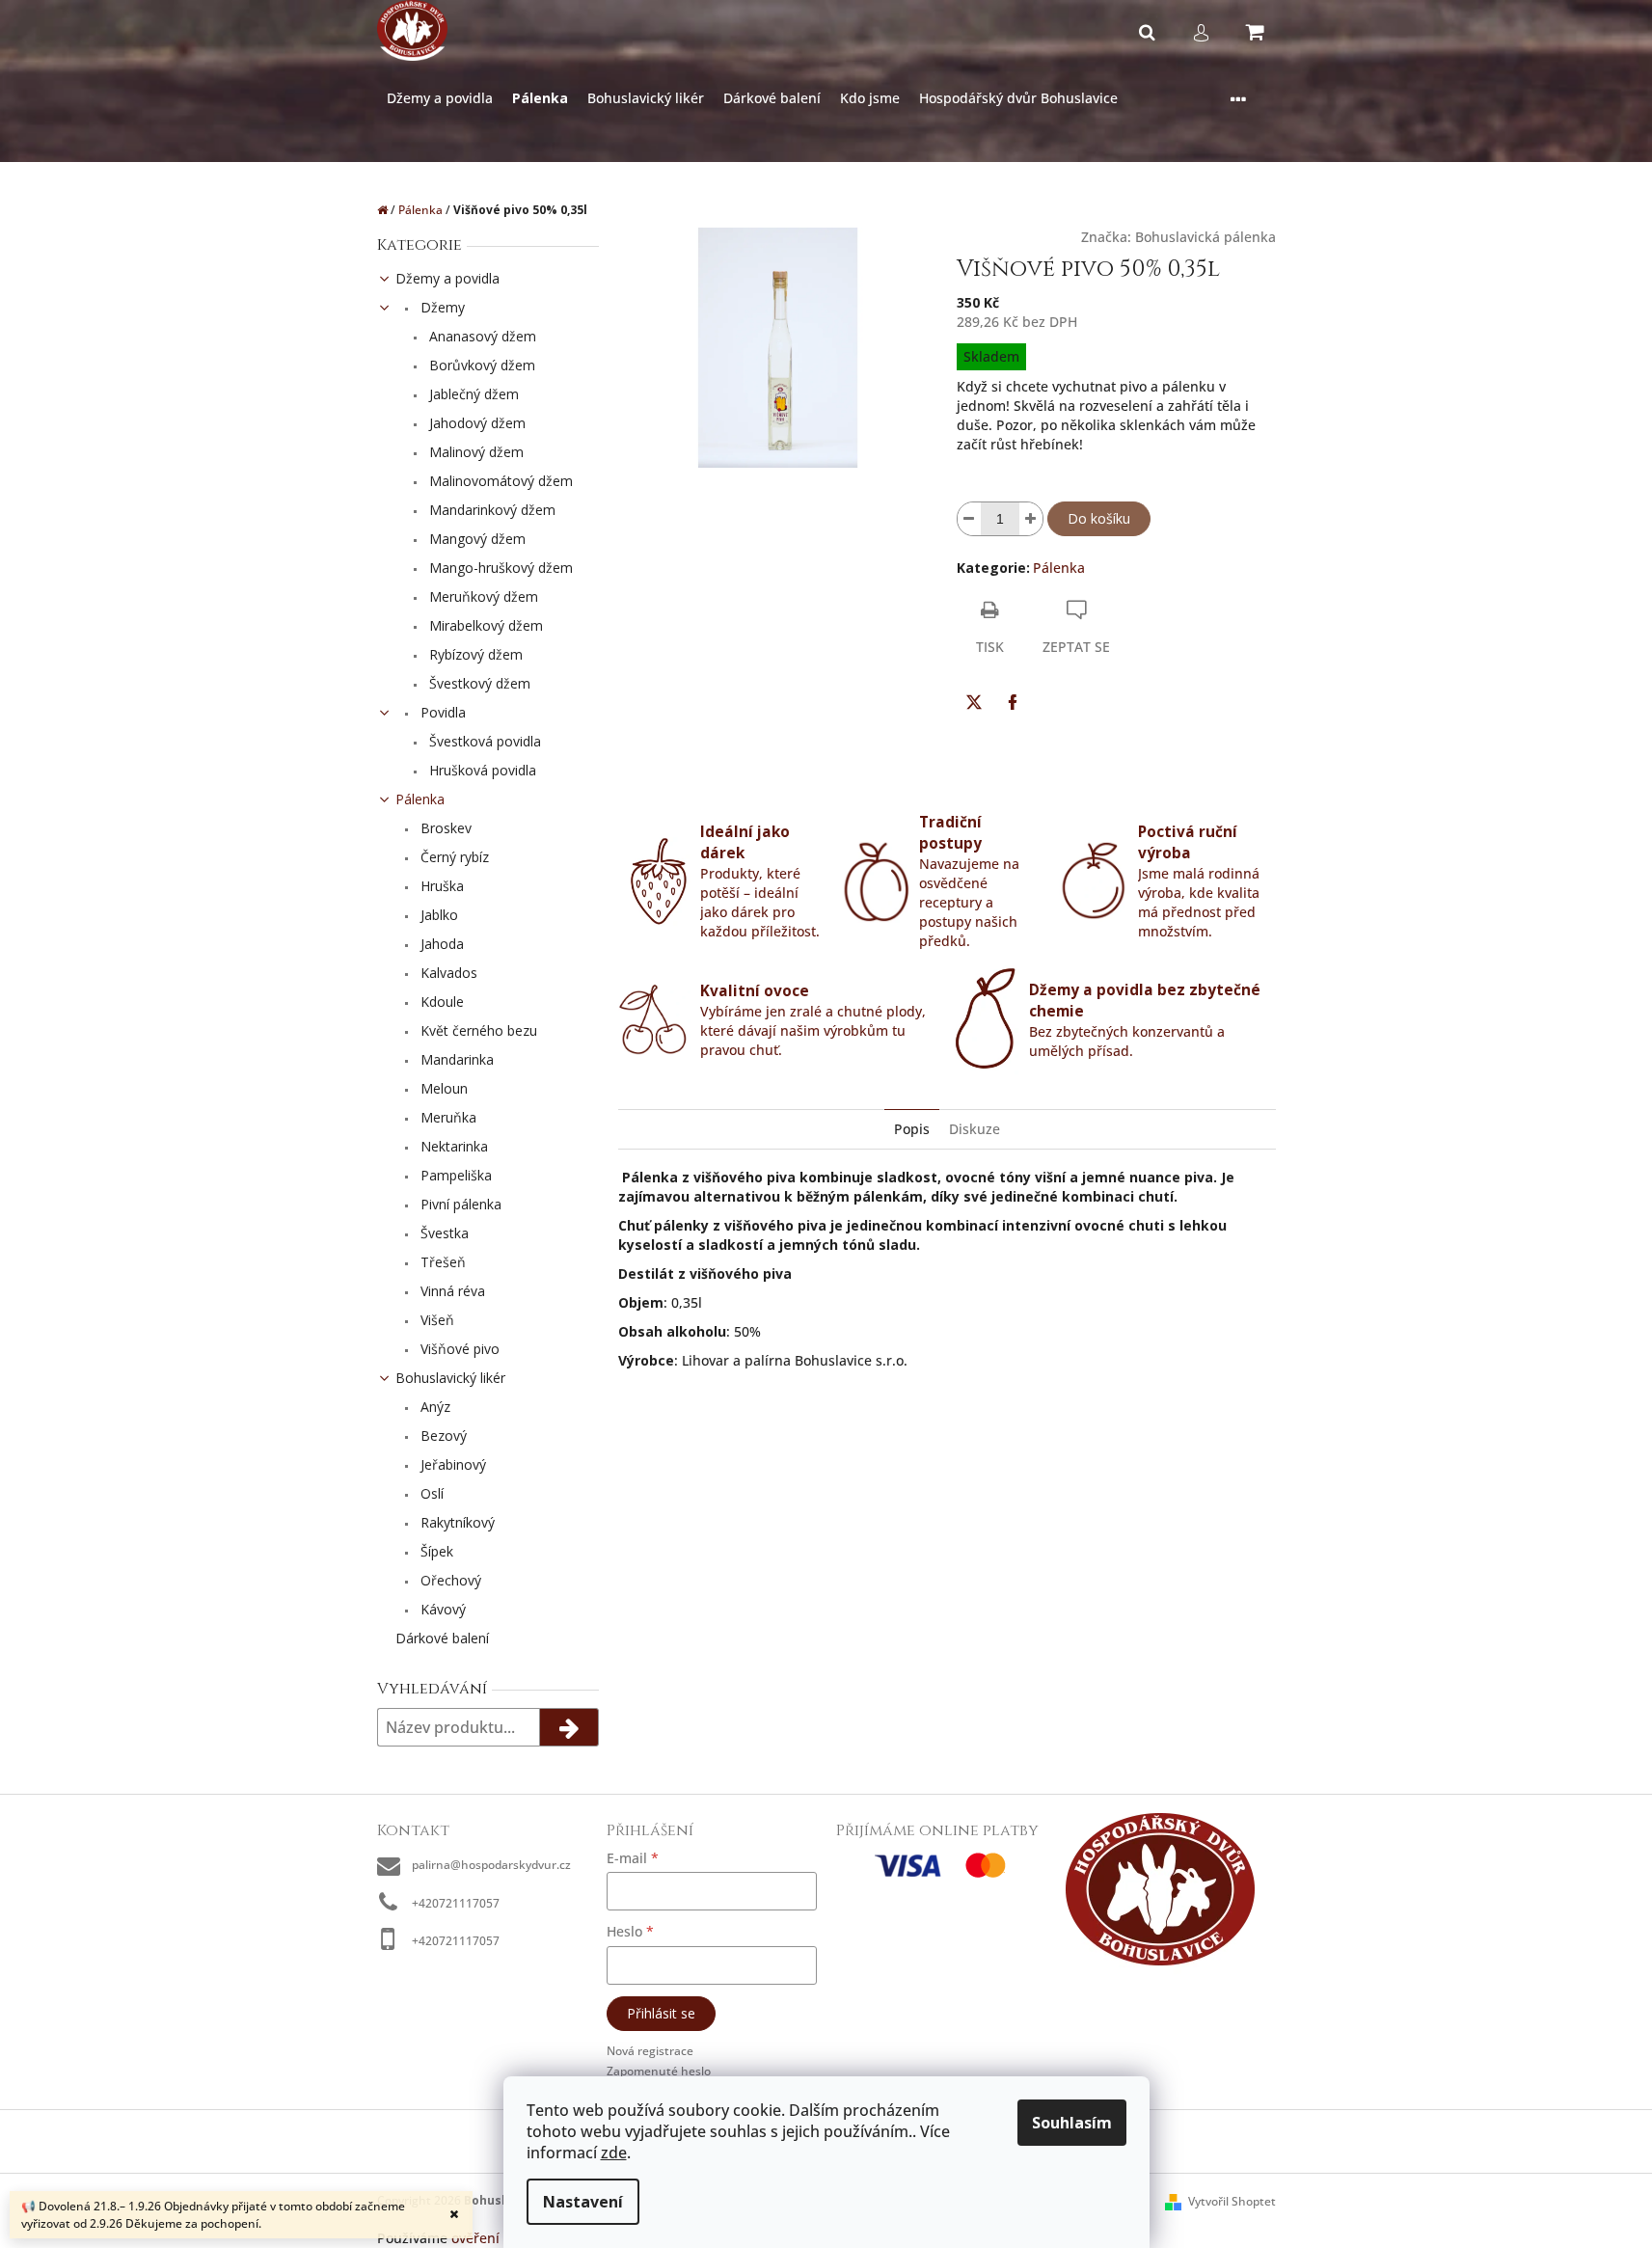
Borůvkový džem (480, 365)
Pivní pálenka (459, 1204)
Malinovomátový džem (499, 481)
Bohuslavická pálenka (1205, 237)
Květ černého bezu (477, 1030)
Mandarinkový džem (490, 510)
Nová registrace (650, 2051)
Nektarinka (452, 1146)
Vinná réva (451, 1291)
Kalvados (447, 973)
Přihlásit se (661, 2013)
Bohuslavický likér (450, 1378)
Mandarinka (455, 1059)
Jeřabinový (451, 1464)
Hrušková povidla (481, 770)
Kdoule (440, 1002)
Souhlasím (1072, 2123)
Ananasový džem (481, 336)
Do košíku (1099, 518)
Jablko (437, 915)
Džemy (441, 307)
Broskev (444, 828)
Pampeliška (454, 1175)
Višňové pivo (458, 1349)
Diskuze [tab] (975, 1129)
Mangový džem (475, 539)
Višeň (435, 1320)
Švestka (443, 1233)
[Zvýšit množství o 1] (1031, 519)
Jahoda (440, 944)
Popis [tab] (912, 1129)
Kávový (441, 1609)
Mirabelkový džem (484, 625)
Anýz (433, 1407)
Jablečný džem (472, 394)
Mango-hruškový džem (499, 568)
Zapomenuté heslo (659, 2071)
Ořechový (449, 1580)
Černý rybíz (453, 857)
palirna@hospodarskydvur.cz (491, 1865)
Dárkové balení (442, 1638)
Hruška (440, 886)
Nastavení (583, 2202)
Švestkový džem (478, 683)
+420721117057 (456, 1903)
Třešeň (441, 1262)
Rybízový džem (474, 654)
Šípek (435, 1551)
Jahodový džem (475, 423)
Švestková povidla (483, 741)
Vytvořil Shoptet (1232, 2201)
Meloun (442, 1088)
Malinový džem (474, 452)
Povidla (441, 712)
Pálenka (420, 799)
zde (614, 2153)
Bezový (442, 1435)
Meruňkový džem (482, 596)
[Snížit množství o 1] (969, 519)
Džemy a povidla (447, 278)
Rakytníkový (456, 1522)
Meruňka (447, 1117)
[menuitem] (440, 99)
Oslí (430, 1493)
